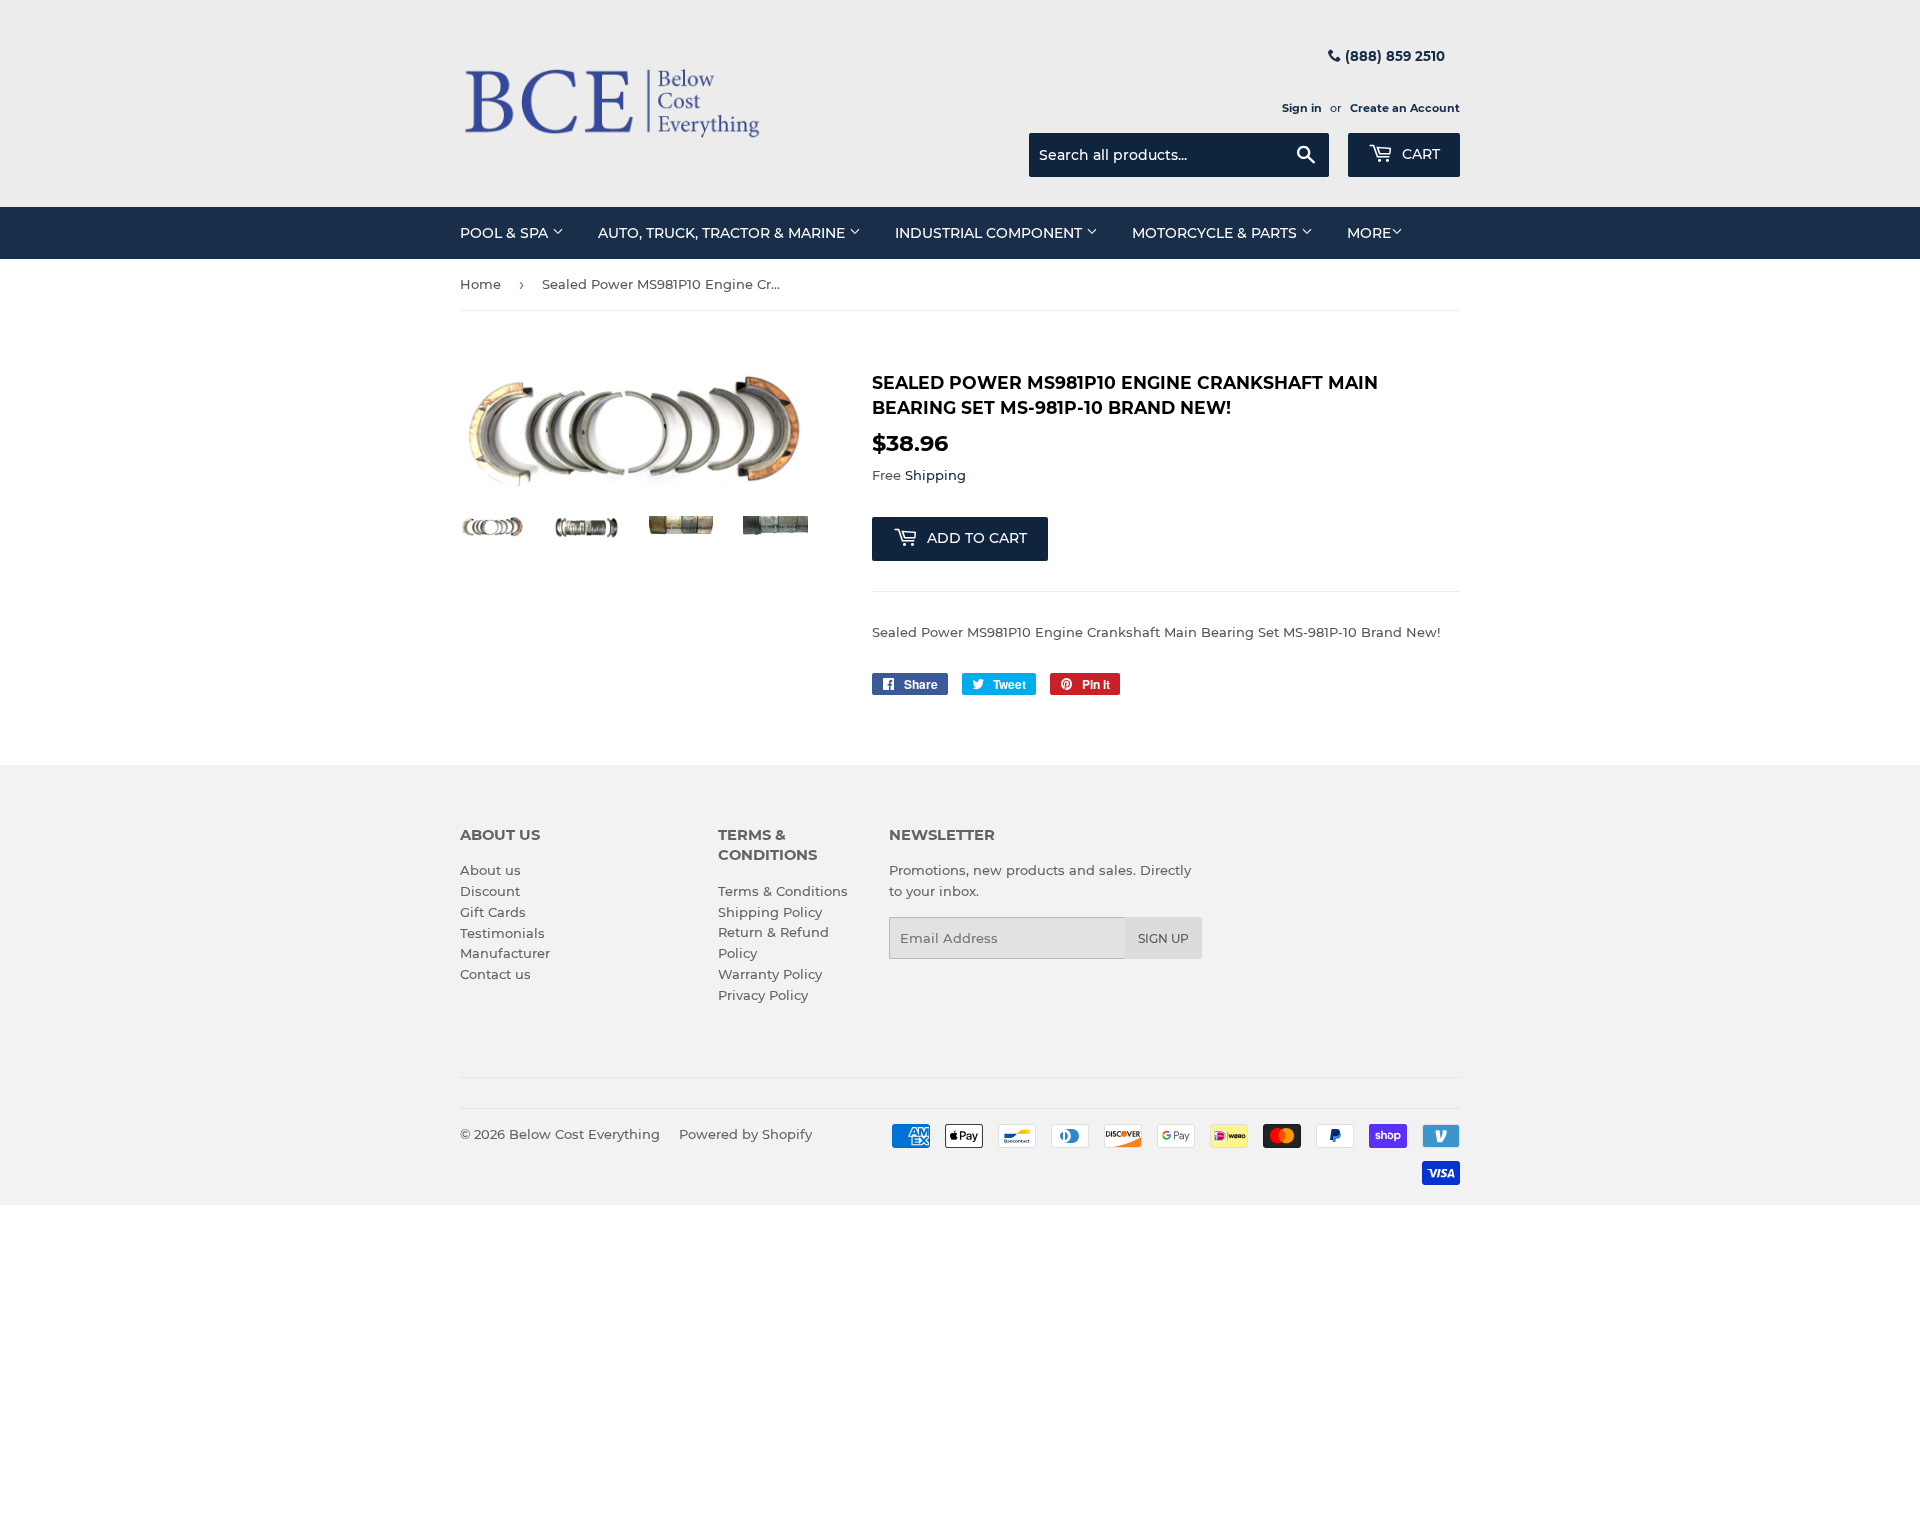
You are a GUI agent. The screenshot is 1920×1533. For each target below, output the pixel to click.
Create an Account (1405, 108)
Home (480, 284)
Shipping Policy (770, 912)
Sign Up (1163, 938)
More (1369, 233)
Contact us (495, 974)
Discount (490, 891)
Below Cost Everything (584, 1134)
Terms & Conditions (783, 891)
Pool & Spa (506, 233)
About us (490, 870)
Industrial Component (990, 233)
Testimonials (502, 933)
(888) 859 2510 (1393, 56)
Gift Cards (493, 912)
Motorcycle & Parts (1216, 233)
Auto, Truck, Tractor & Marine (723, 233)
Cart (1419, 154)
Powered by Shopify (745, 1134)
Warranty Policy (770, 974)
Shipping (935, 475)
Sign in (1302, 108)
